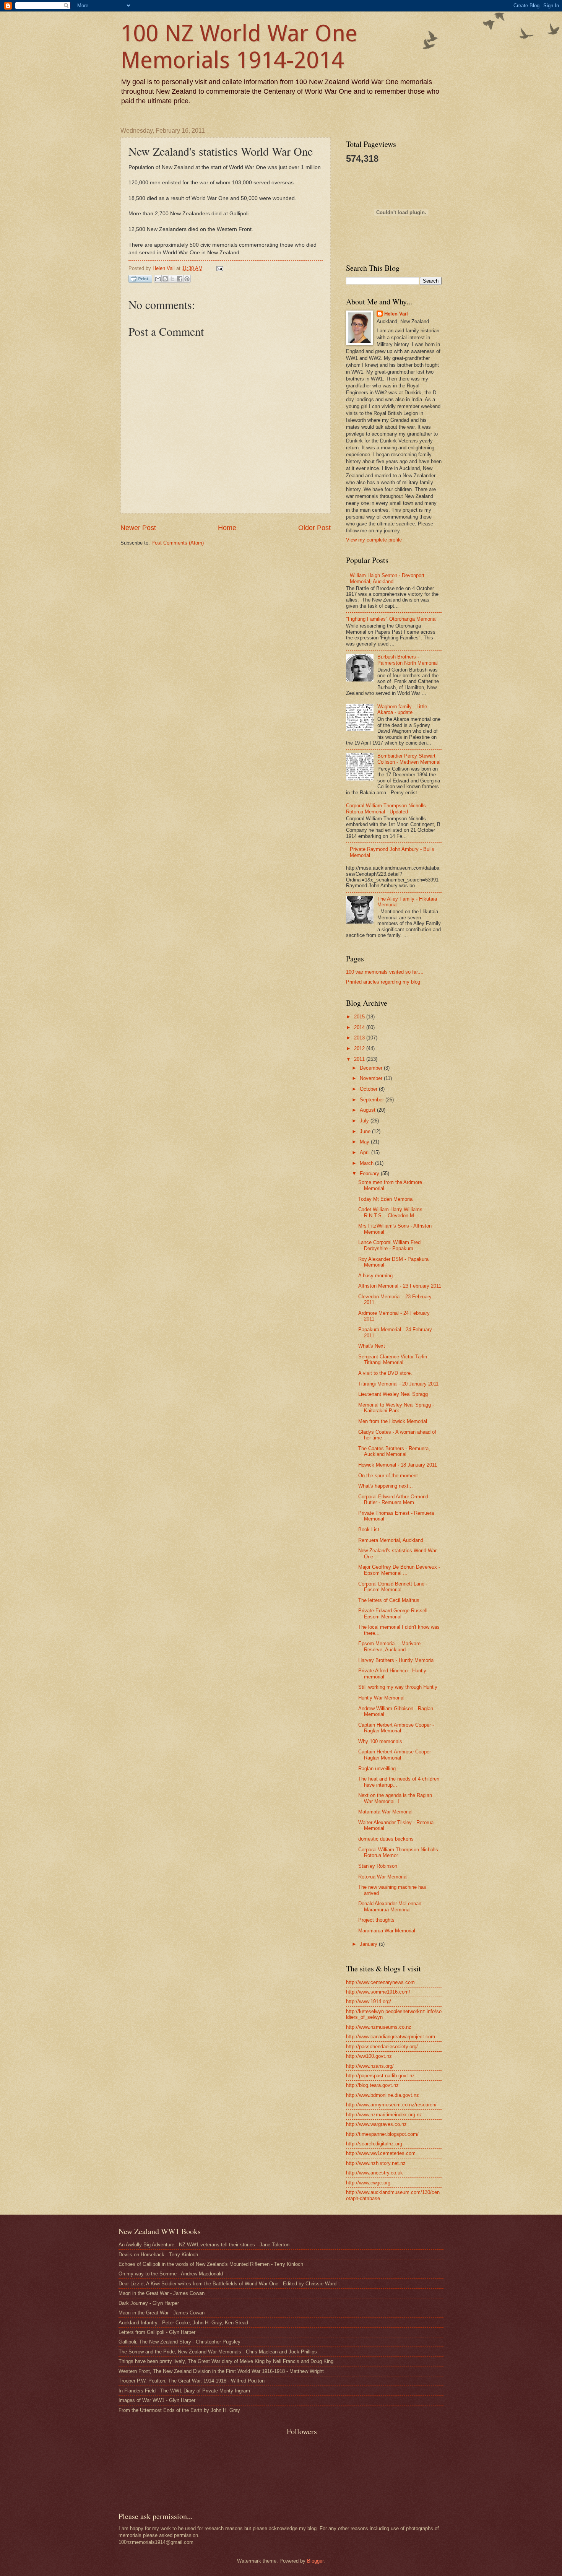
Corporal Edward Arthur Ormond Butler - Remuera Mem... (393, 1499)
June (366, 1131)
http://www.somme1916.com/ (378, 1992)
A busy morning (375, 1276)
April (365, 1152)
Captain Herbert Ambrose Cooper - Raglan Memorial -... (396, 1728)
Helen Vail (396, 314)
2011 (360, 1059)
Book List (369, 1529)
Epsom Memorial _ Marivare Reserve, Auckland (389, 1646)
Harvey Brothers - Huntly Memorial (396, 1660)
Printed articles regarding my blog (383, 982)
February (370, 1173)
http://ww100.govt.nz (369, 2056)
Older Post (314, 528)
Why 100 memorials (380, 1741)
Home (227, 528)
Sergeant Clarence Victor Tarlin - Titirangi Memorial (394, 1360)
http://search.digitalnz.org (374, 2144)
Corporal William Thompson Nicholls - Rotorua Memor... (400, 1852)
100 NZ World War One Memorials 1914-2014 (239, 47)
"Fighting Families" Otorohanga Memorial (391, 619)
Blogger (315, 2561)
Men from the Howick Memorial (393, 1421)
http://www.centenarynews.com (380, 1982)
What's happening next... (386, 1486)
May (365, 1142)
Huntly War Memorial (381, 1698)
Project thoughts (376, 1920)
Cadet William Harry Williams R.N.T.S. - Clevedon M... (390, 1212)
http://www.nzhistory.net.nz (376, 2163)
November (372, 1078)
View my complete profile (374, 540)
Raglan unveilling (377, 1769)
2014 (360, 1027)
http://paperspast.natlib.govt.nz (380, 2076)
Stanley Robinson (378, 1866)
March (367, 1163)
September (373, 1100)
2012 (360, 1048)
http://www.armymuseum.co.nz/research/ (391, 2105)
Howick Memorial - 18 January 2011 (398, 1465)
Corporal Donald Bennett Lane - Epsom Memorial (393, 1587)
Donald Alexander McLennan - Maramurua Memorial (391, 1906)
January (369, 1944)
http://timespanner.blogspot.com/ (382, 2134)
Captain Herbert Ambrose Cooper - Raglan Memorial (396, 1755)
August (368, 1110)
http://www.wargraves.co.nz (376, 2124)
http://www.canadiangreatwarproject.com (391, 2037)
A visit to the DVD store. (385, 1373)
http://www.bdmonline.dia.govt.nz (383, 2095)
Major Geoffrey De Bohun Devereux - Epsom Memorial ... (399, 1570)
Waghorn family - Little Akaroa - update (402, 709)
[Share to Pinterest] (187, 279)
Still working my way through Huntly (398, 1687)
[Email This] (158, 279)
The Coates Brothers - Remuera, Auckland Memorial (394, 1451)
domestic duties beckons (386, 1839)
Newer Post (138, 528)
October (369, 1089)
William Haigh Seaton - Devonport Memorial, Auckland (387, 578)
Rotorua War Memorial (383, 1877)
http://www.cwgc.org (368, 2183)
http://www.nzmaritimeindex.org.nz (384, 2115)
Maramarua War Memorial (387, 1931)
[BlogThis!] (165, 279)
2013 (360, 1038)
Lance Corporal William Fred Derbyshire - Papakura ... (389, 1245)
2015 (360, 1017)
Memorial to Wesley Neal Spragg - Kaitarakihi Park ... (396, 1408)
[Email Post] (219, 268)
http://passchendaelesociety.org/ (382, 2047)
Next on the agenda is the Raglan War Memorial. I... (395, 1798)
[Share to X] (172, 279)
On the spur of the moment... (390, 1476)
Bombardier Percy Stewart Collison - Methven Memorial (409, 759)
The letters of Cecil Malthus (389, 1600)
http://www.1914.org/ (369, 2001)
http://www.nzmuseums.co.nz (379, 2027)
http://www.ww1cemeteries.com (381, 2153)
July (365, 1121)
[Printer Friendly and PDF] (140, 280)
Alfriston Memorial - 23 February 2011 (400, 1286)
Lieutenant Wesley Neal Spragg (393, 1394)
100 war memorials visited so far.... (385, 972)
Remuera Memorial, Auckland (391, 1540)
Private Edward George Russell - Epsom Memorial (394, 1613)
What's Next (372, 1346)
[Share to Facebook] (180, 279)
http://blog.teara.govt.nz (372, 2085)
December (372, 1068)
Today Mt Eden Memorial (386, 1199)
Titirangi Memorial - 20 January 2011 (398, 1384)
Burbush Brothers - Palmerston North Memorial (408, 660)
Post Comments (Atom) (178, 543)
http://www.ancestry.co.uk (374, 2173)
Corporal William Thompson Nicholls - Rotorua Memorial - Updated (387, 808)
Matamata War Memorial (385, 1812)
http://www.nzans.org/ (370, 2066)
